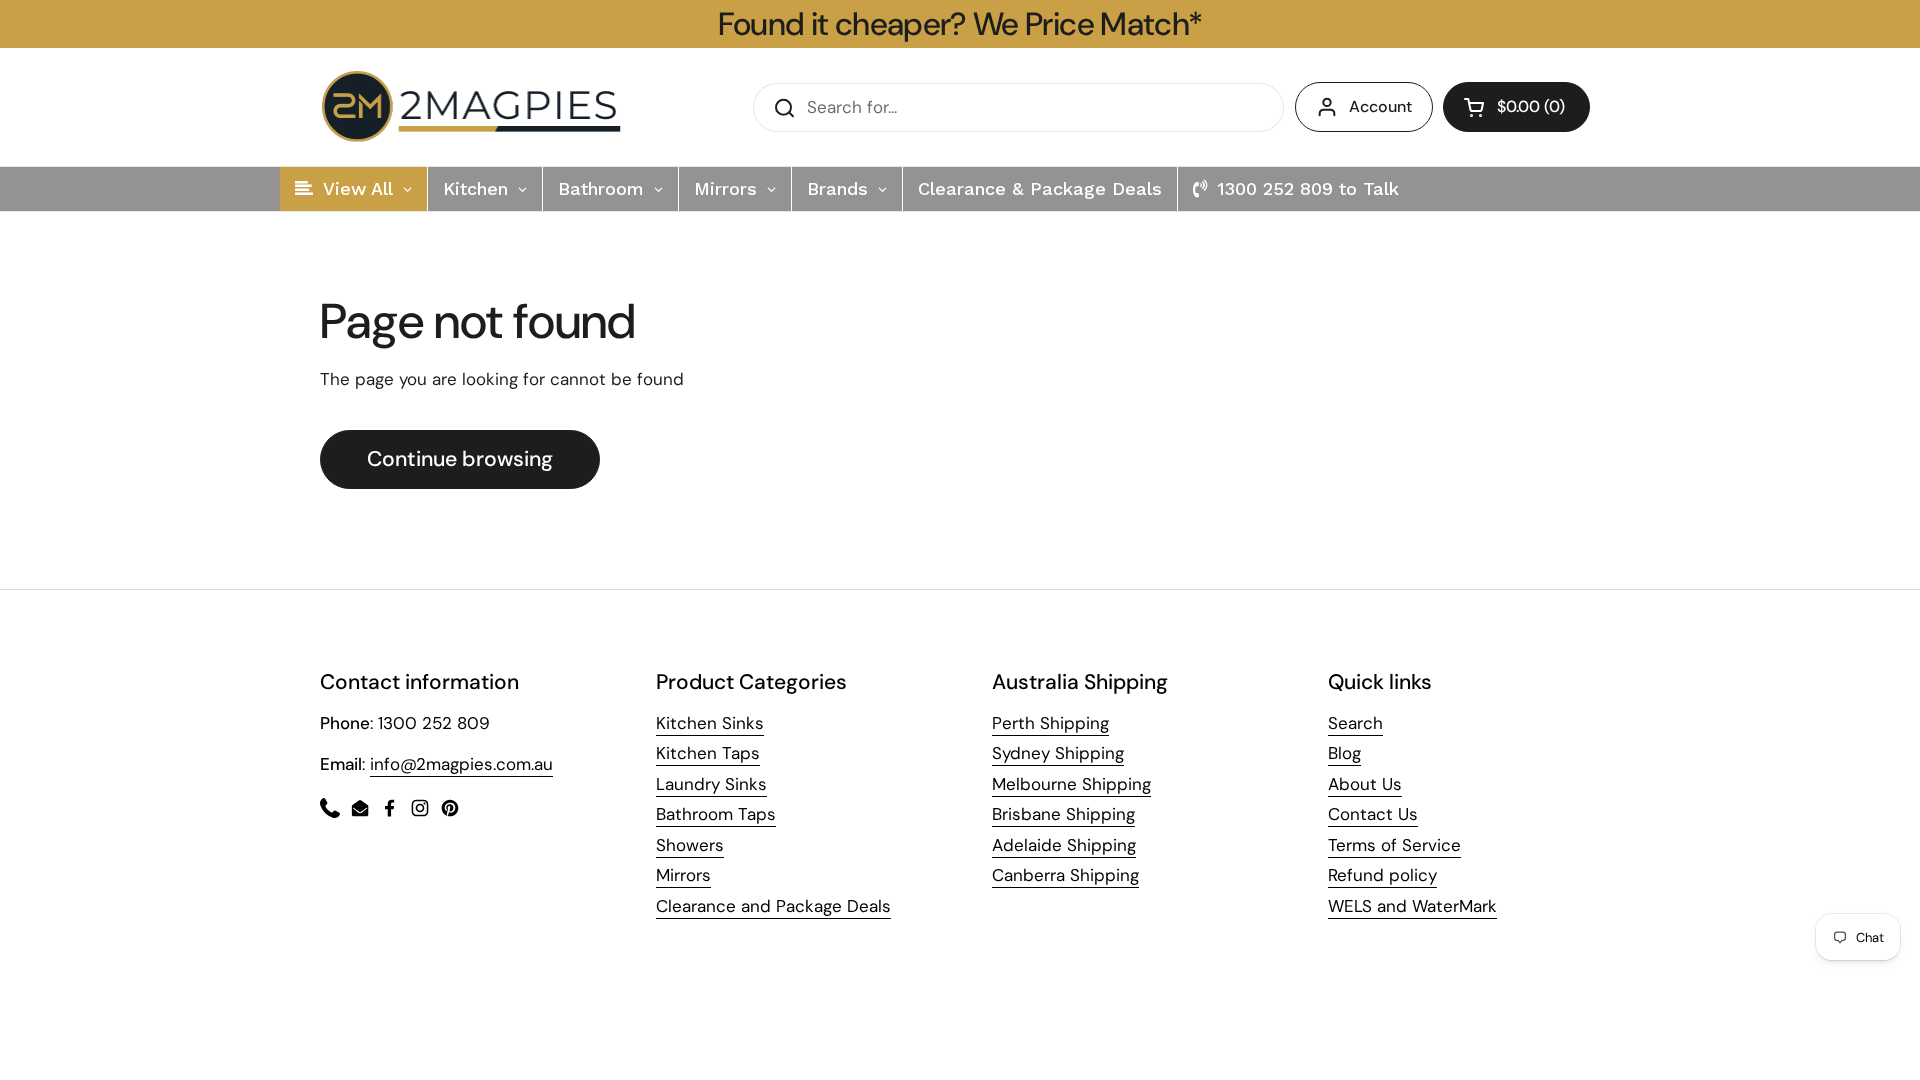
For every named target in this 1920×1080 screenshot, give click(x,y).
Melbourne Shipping (1071, 784)
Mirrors (683, 875)
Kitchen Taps (708, 753)
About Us (1365, 784)
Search (1355, 723)
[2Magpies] (476, 107)
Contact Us (1373, 814)
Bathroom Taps (716, 814)
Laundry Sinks (711, 784)
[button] (1516, 107)
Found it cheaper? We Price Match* (960, 24)
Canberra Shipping (1065, 875)
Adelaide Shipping (1064, 845)
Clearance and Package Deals (773, 906)
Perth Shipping (1050, 723)
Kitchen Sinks (710, 723)
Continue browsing (460, 459)
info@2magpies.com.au (461, 764)
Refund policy (1382, 875)
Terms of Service (1394, 845)
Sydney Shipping (1058, 753)
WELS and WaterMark (1412, 906)
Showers (690, 845)
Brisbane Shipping (1063, 814)
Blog (1344, 753)
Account (1380, 106)
